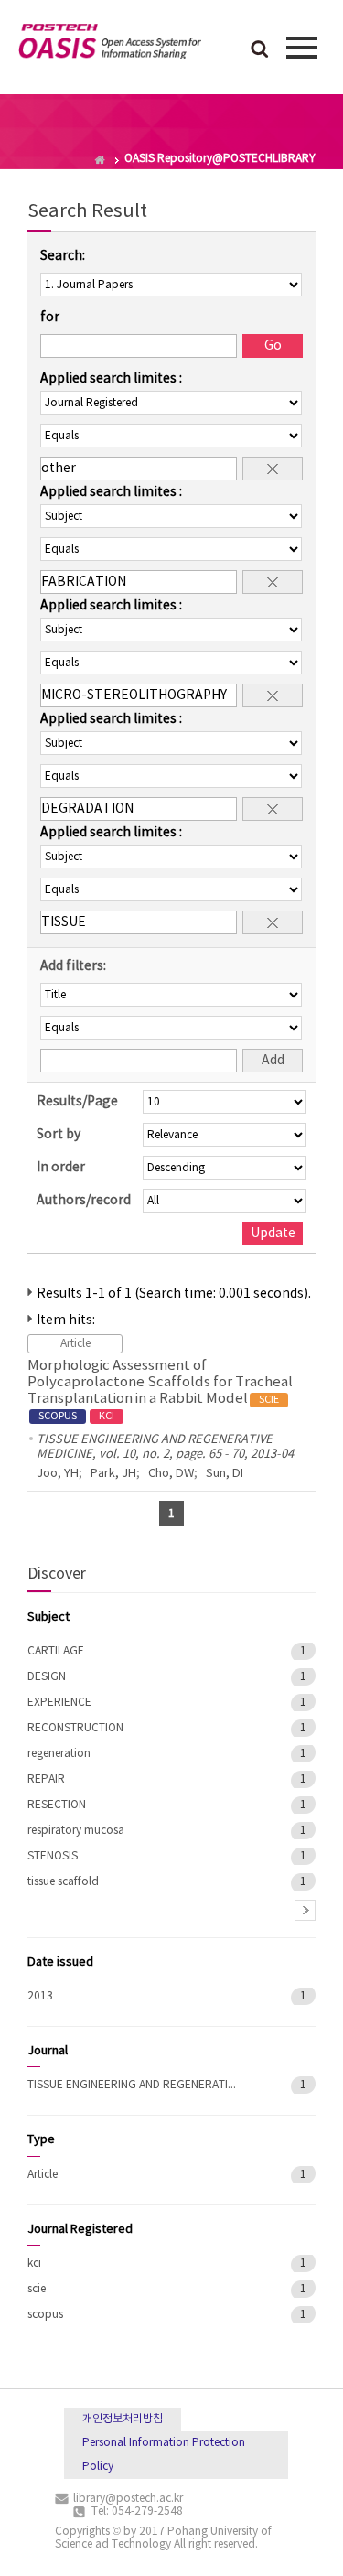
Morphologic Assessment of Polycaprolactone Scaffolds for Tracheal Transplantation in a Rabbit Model (160, 1390)
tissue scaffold (63, 1882)
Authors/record (84, 1201)
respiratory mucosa (76, 1831)
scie (37, 2289)
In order (61, 1168)
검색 (260, 50)
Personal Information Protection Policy (164, 2455)
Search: (63, 256)
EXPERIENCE (59, 1703)
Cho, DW (171, 1474)
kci (34, 2263)
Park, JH (113, 1474)
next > (305, 1910)
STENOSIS (53, 1856)
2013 (40, 1996)
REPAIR (46, 1779)
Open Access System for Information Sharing (110, 45)
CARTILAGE (56, 1651)
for (50, 318)
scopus (45, 2315)
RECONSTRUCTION (75, 1728)
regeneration (59, 1754)
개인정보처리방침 (123, 2419)
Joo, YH (58, 1474)
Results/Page (77, 1102)
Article (43, 2175)
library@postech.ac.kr (128, 2499)
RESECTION (57, 1805)
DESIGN (47, 1677)
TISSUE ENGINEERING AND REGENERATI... (132, 2085)
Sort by (59, 1135)
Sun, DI (225, 1474)
